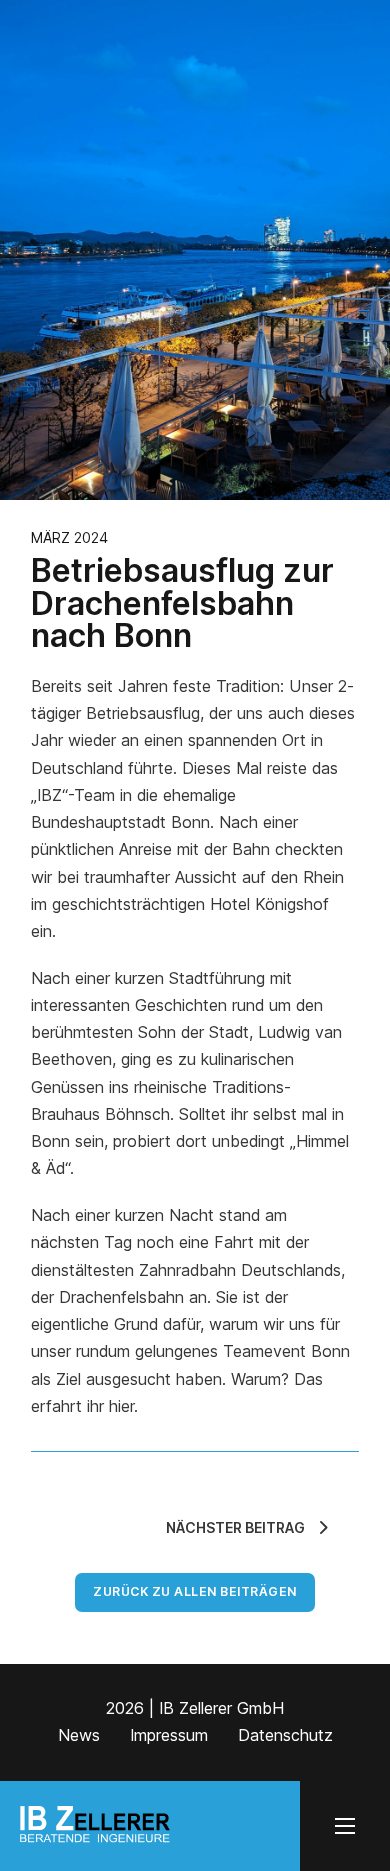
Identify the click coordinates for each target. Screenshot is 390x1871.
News (79, 1735)
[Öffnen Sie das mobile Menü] (345, 1826)
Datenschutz (285, 1735)
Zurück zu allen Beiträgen (195, 1591)
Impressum (169, 1735)
